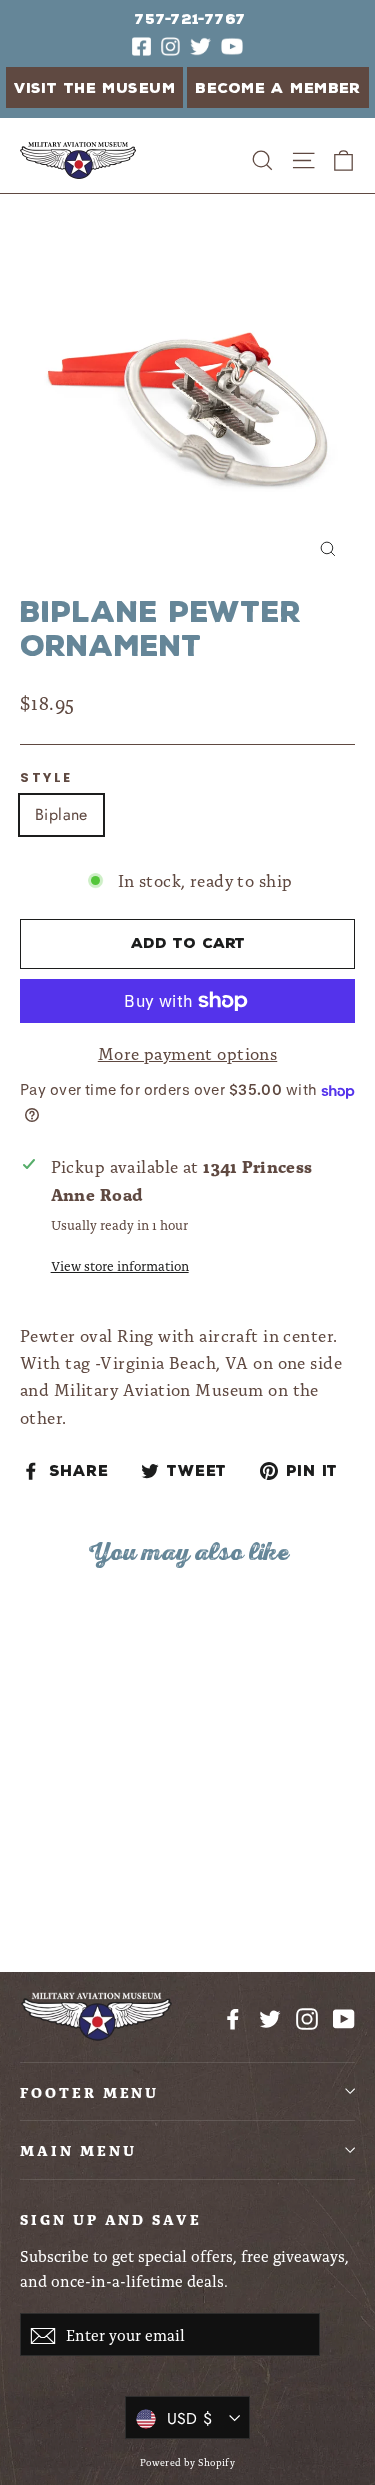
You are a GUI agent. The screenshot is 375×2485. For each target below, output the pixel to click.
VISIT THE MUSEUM (94, 88)
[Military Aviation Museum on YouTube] (344, 2016)
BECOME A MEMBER (277, 88)
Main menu (78, 2149)
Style (46, 777)
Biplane (61, 814)
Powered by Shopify (188, 2462)
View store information (120, 1265)
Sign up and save (111, 2218)
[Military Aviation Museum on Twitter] (270, 2016)
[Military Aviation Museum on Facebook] (233, 2016)
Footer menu (89, 2091)
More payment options (188, 1053)
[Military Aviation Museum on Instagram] (307, 2016)
